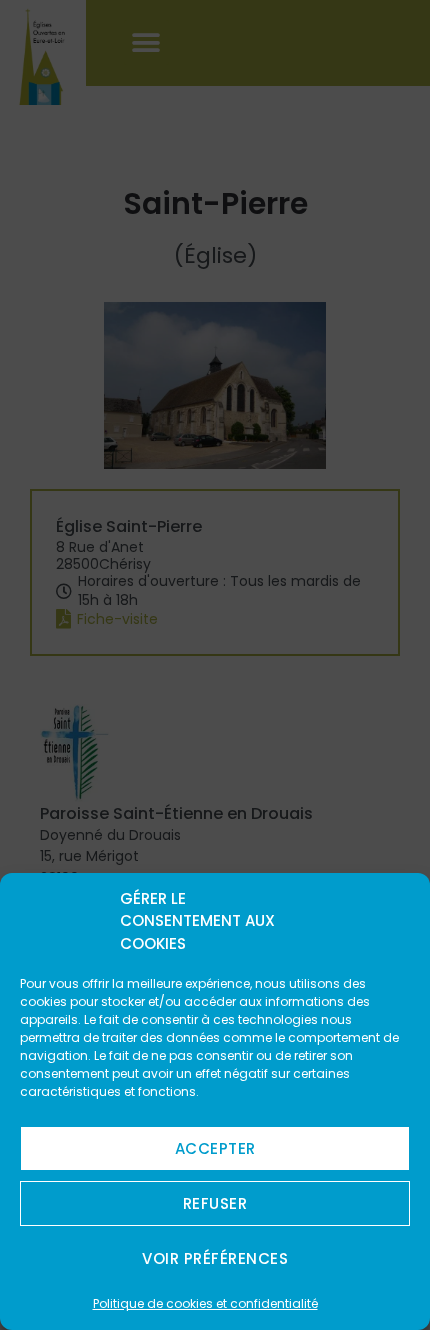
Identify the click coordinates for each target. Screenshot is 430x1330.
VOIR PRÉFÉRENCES (215, 1258)
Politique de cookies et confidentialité (205, 1303)
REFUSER (215, 1203)
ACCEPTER (215, 1148)
